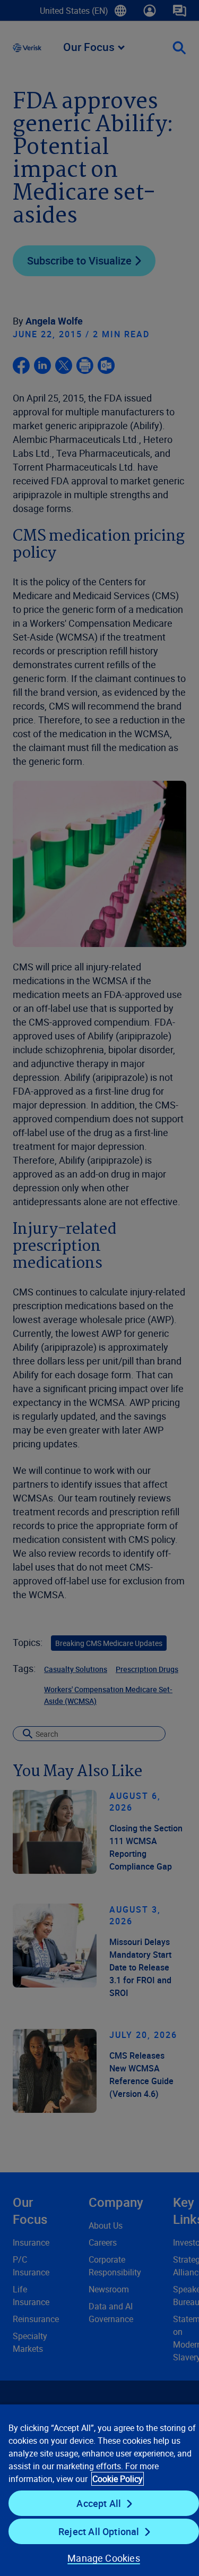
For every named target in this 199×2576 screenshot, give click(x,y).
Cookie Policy (118, 2479)
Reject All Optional (99, 2531)
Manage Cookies (104, 2558)
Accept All (99, 2503)
